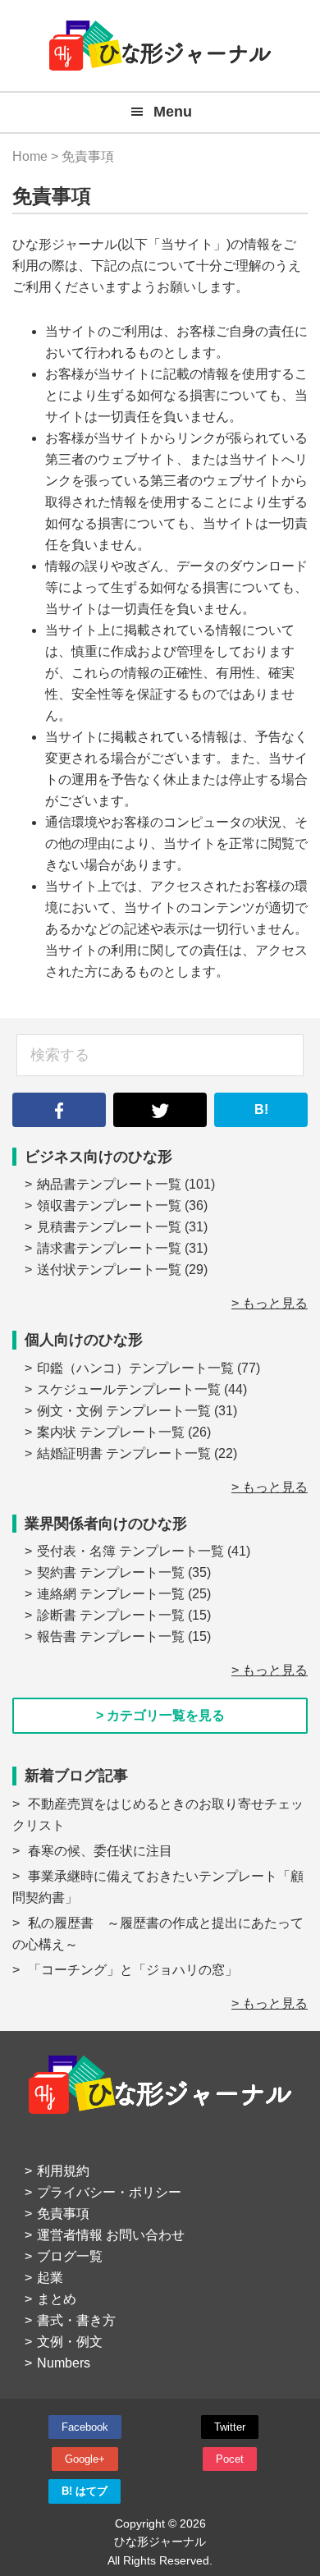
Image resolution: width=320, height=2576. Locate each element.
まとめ (57, 2299)
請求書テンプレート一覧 (109, 1248)
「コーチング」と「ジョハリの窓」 (133, 1970)
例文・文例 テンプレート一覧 (124, 1411)
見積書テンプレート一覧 (109, 1227)
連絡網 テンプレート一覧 (111, 1594)
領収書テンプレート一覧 (109, 1205)
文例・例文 (70, 2342)
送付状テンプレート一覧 (109, 1270)
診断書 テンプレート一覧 (111, 1615)
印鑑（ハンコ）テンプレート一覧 (135, 1368)
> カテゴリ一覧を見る (160, 1715)
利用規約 (63, 2171)
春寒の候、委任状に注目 (100, 1851)
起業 (50, 2278)
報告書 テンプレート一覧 (111, 1636)
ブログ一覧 (70, 2256)
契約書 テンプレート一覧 (111, 1572)
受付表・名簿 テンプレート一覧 (130, 1551)
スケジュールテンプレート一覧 (129, 1389)
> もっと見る (270, 1303)
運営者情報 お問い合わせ (111, 2235)
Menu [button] (173, 112)
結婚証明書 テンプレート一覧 (124, 1453)
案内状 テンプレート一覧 (111, 1432)
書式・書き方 (76, 2320)
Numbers (64, 2363)
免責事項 (63, 2214)
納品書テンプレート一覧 (109, 1184)
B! (261, 1109)
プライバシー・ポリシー (109, 2192)
